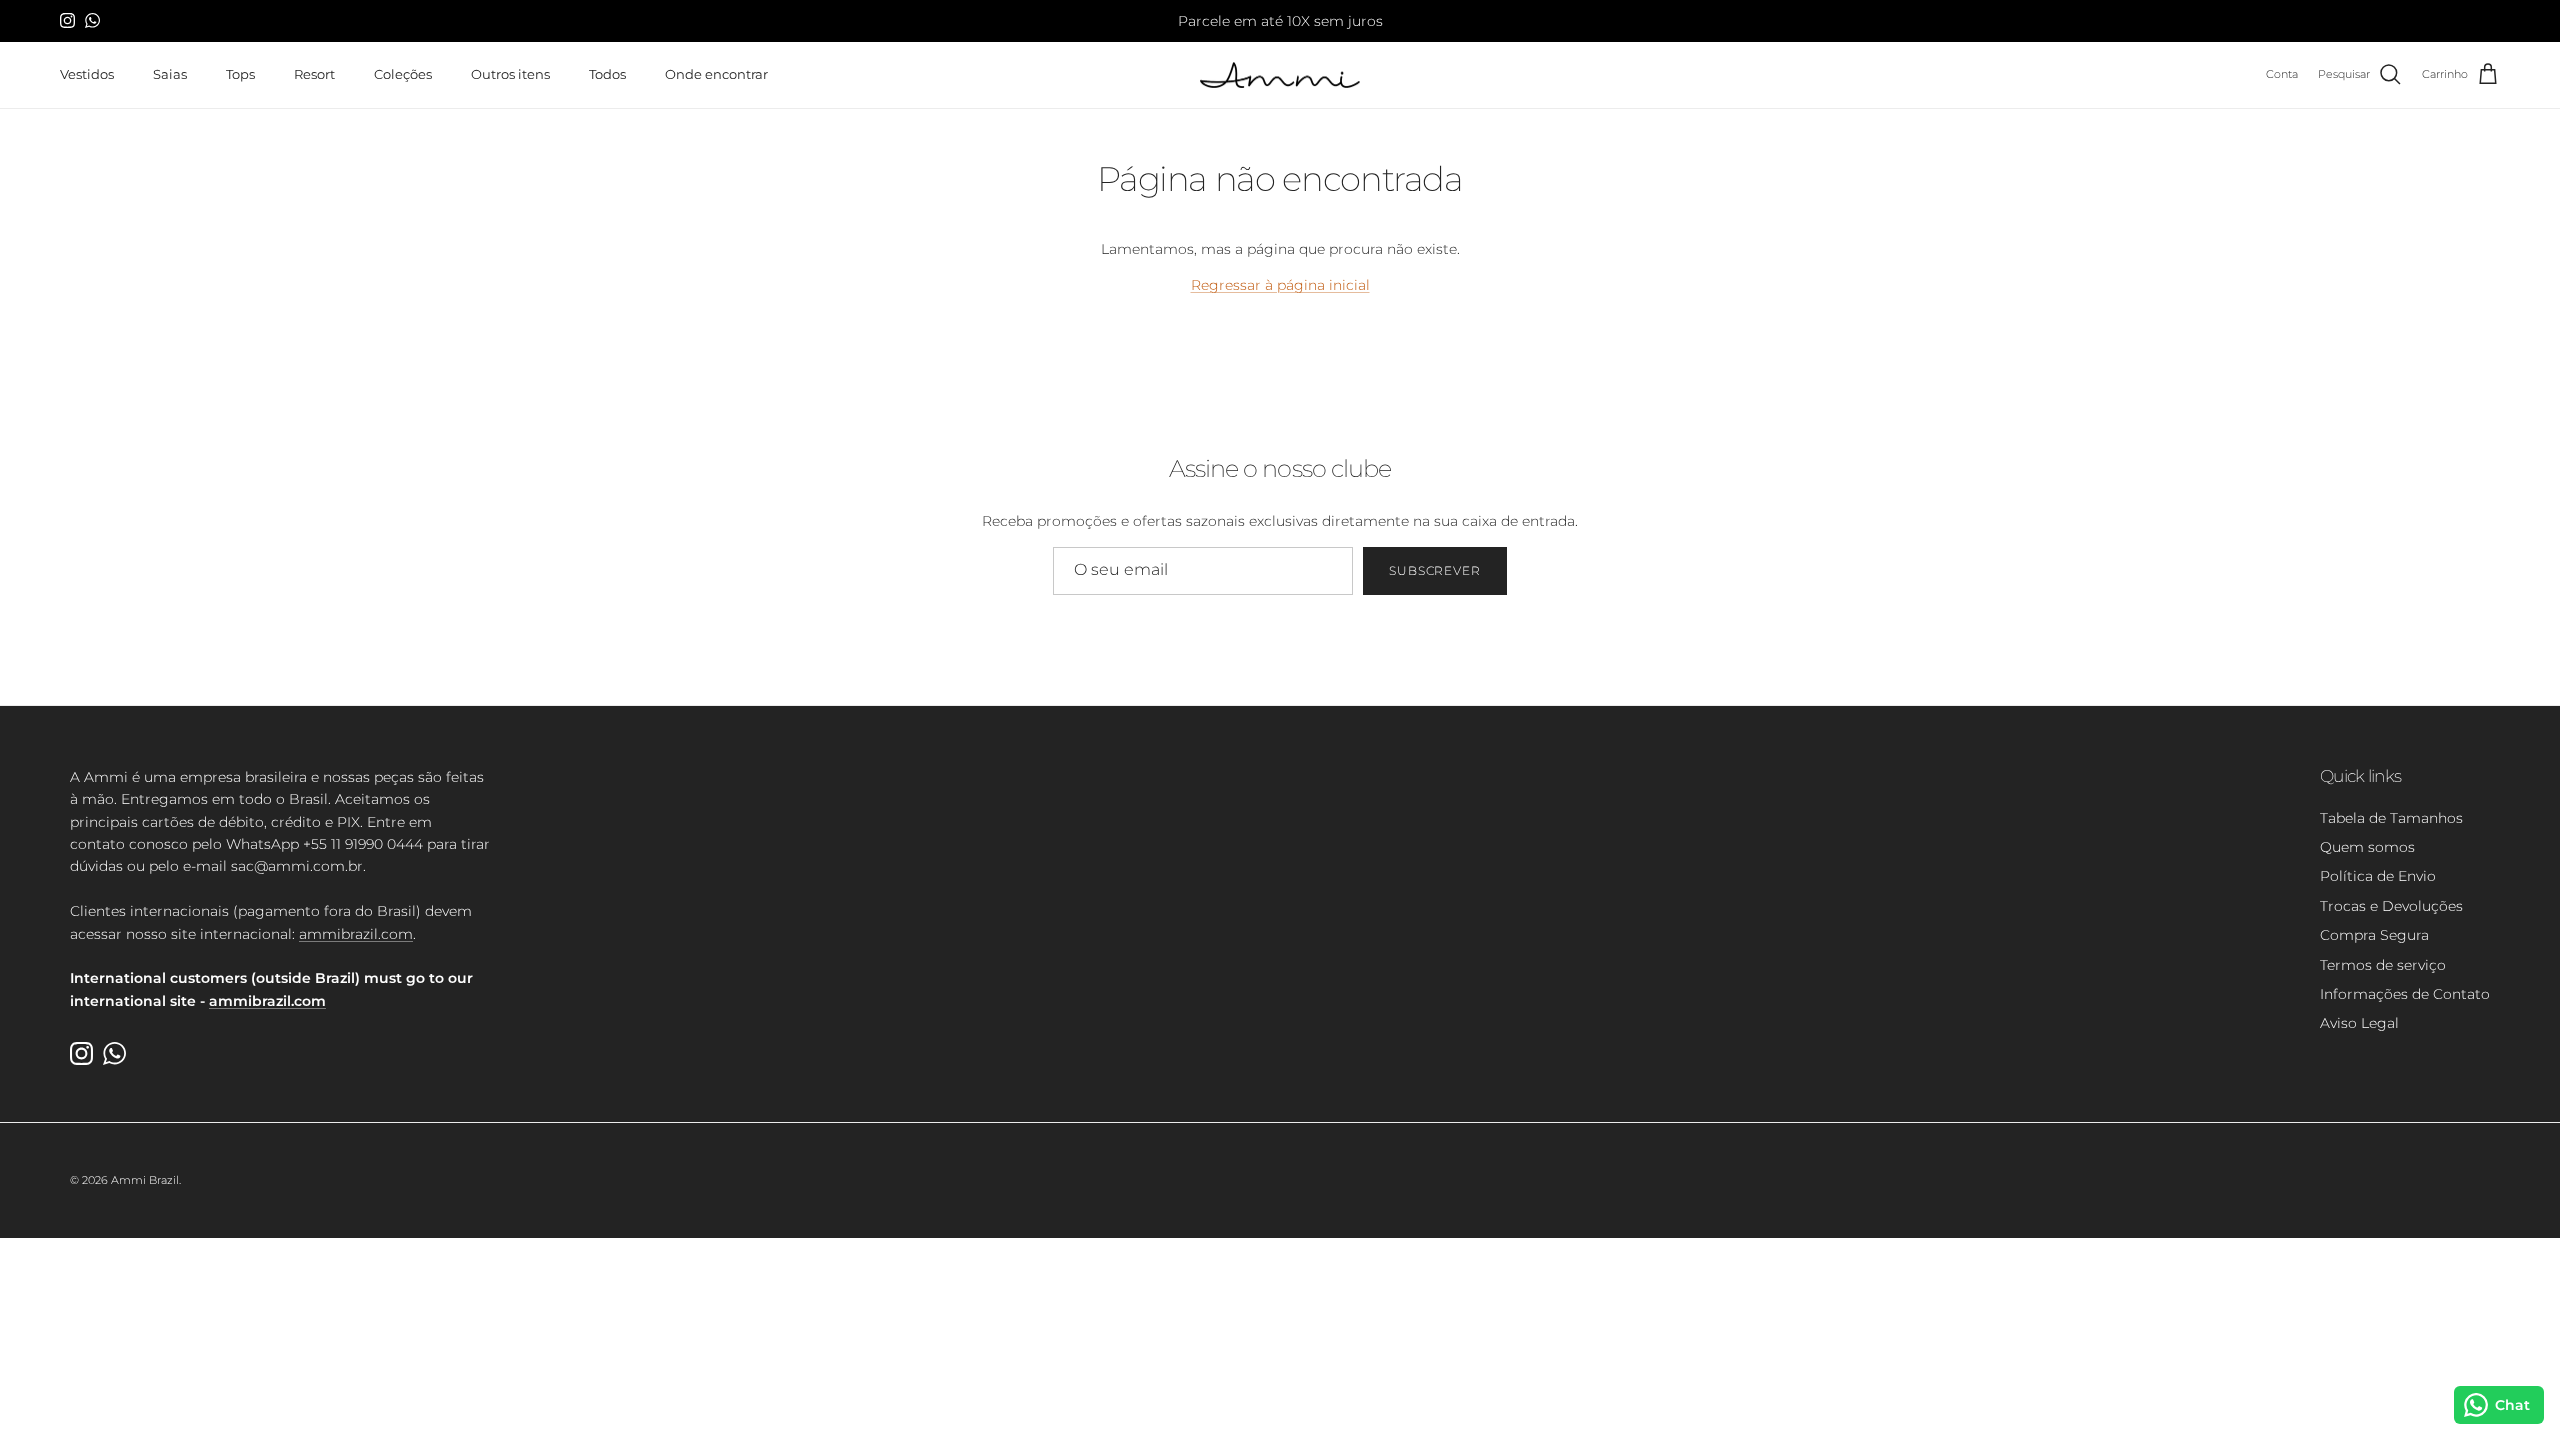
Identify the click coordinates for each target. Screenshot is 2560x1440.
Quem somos (2367, 847)
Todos (607, 74)
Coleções (403, 74)
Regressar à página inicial (1280, 285)
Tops (240, 74)
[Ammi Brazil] (1280, 75)
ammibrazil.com (356, 934)
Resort (314, 74)
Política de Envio (2378, 876)
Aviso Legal (2359, 1023)
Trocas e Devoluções (2391, 906)
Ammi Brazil (145, 1180)
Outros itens (510, 74)
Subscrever (1435, 570)
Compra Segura (2374, 935)
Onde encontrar (716, 74)
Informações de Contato (2405, 994)
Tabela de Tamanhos (2391, 818)
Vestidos (87, 74)
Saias (170, 74)
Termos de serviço (2383, 965)
